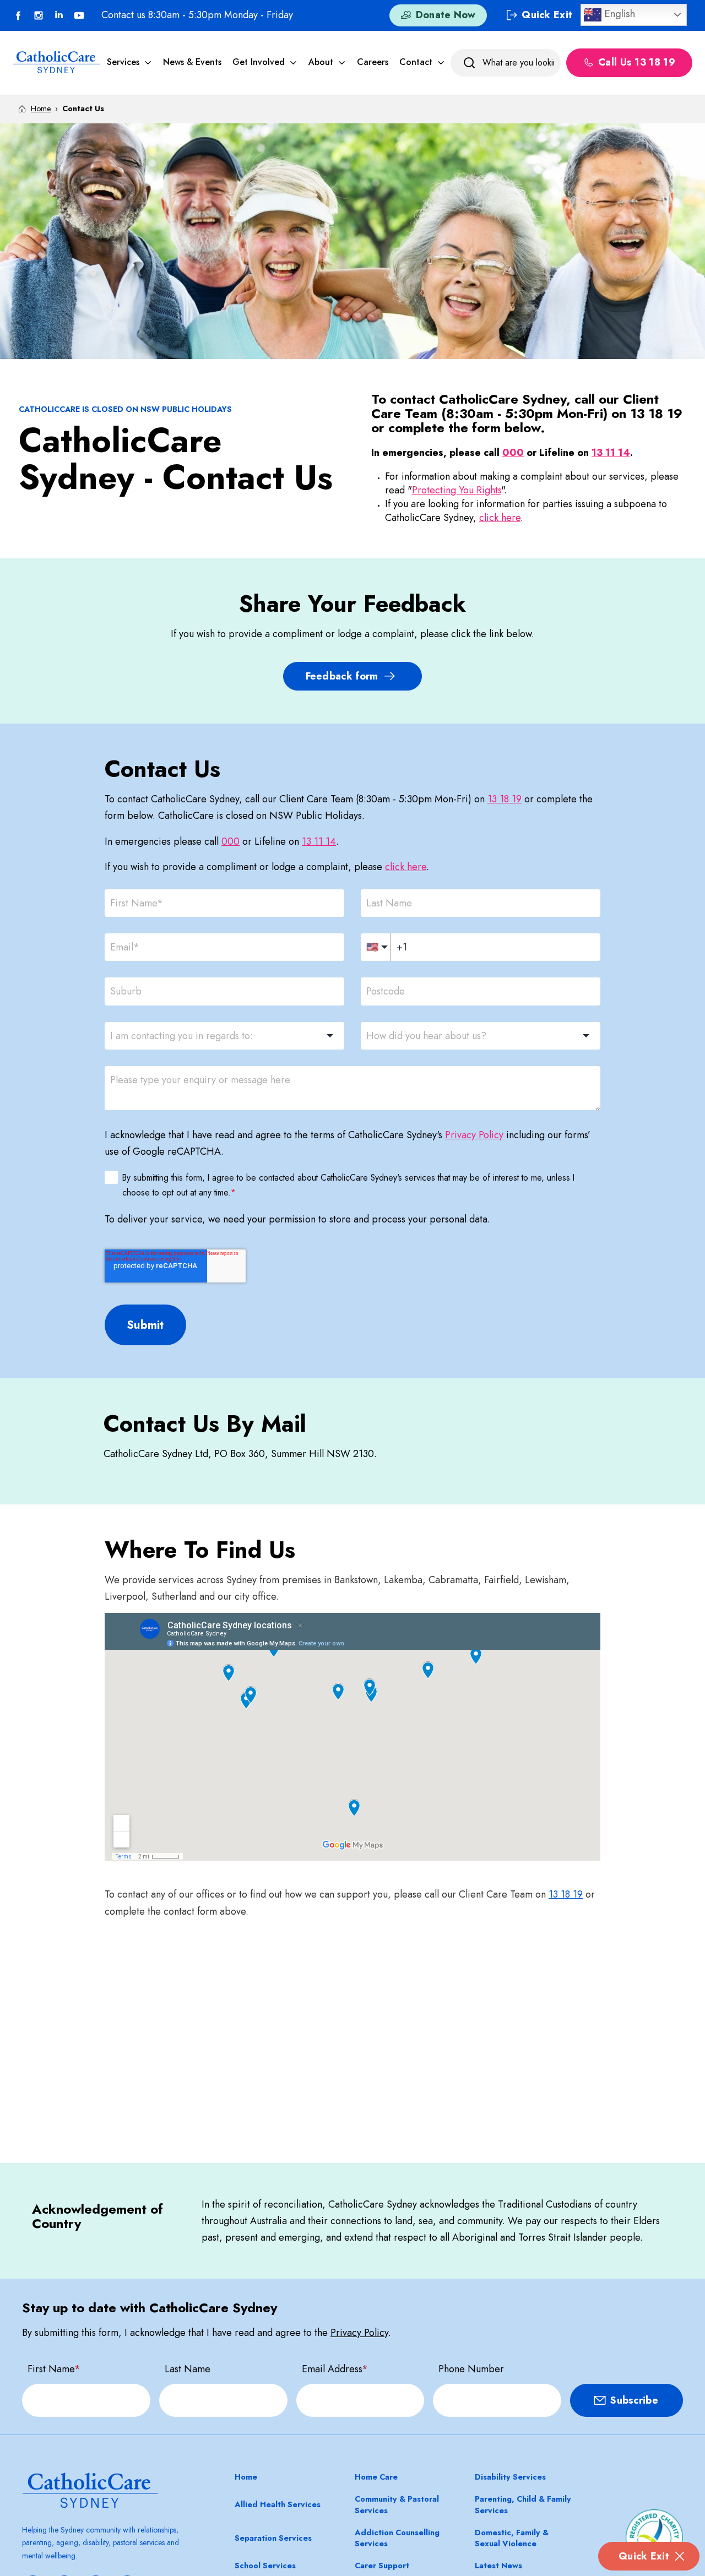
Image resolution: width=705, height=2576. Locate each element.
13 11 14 (611, 453)
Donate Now (446, 15)
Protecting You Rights (457, 490)
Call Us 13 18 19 (637, 63)
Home (41, 108)
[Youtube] (79, 15)
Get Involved (259, 62)
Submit (145, 1325)
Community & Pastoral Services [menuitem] (397, 2504)
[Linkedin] (59, 15)
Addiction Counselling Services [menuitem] (397, 2538)
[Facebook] (18, 15)
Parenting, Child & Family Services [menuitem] (523, 2504)
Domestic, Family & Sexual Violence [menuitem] (512, 2538)
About (321, 62)
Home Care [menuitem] (376, 2477)
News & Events (192, 62)
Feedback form (342, 676)
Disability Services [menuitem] (510, 2477)
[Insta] (39, 15)
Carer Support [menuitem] (382, 2566)
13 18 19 (505, 799)
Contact (416, 62)
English (618, 13)
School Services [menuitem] (265, 2566)
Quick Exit (644, 2556)
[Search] (469, 63)
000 (513, 453)
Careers (373, 62)
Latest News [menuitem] (498, 2566)
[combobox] (224, 1036)
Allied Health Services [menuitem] (278, 2504)
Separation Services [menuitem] (273, 2538)
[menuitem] (129, 62)
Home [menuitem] (246, 2477)
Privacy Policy (474, 1135)
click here (500, 518)
